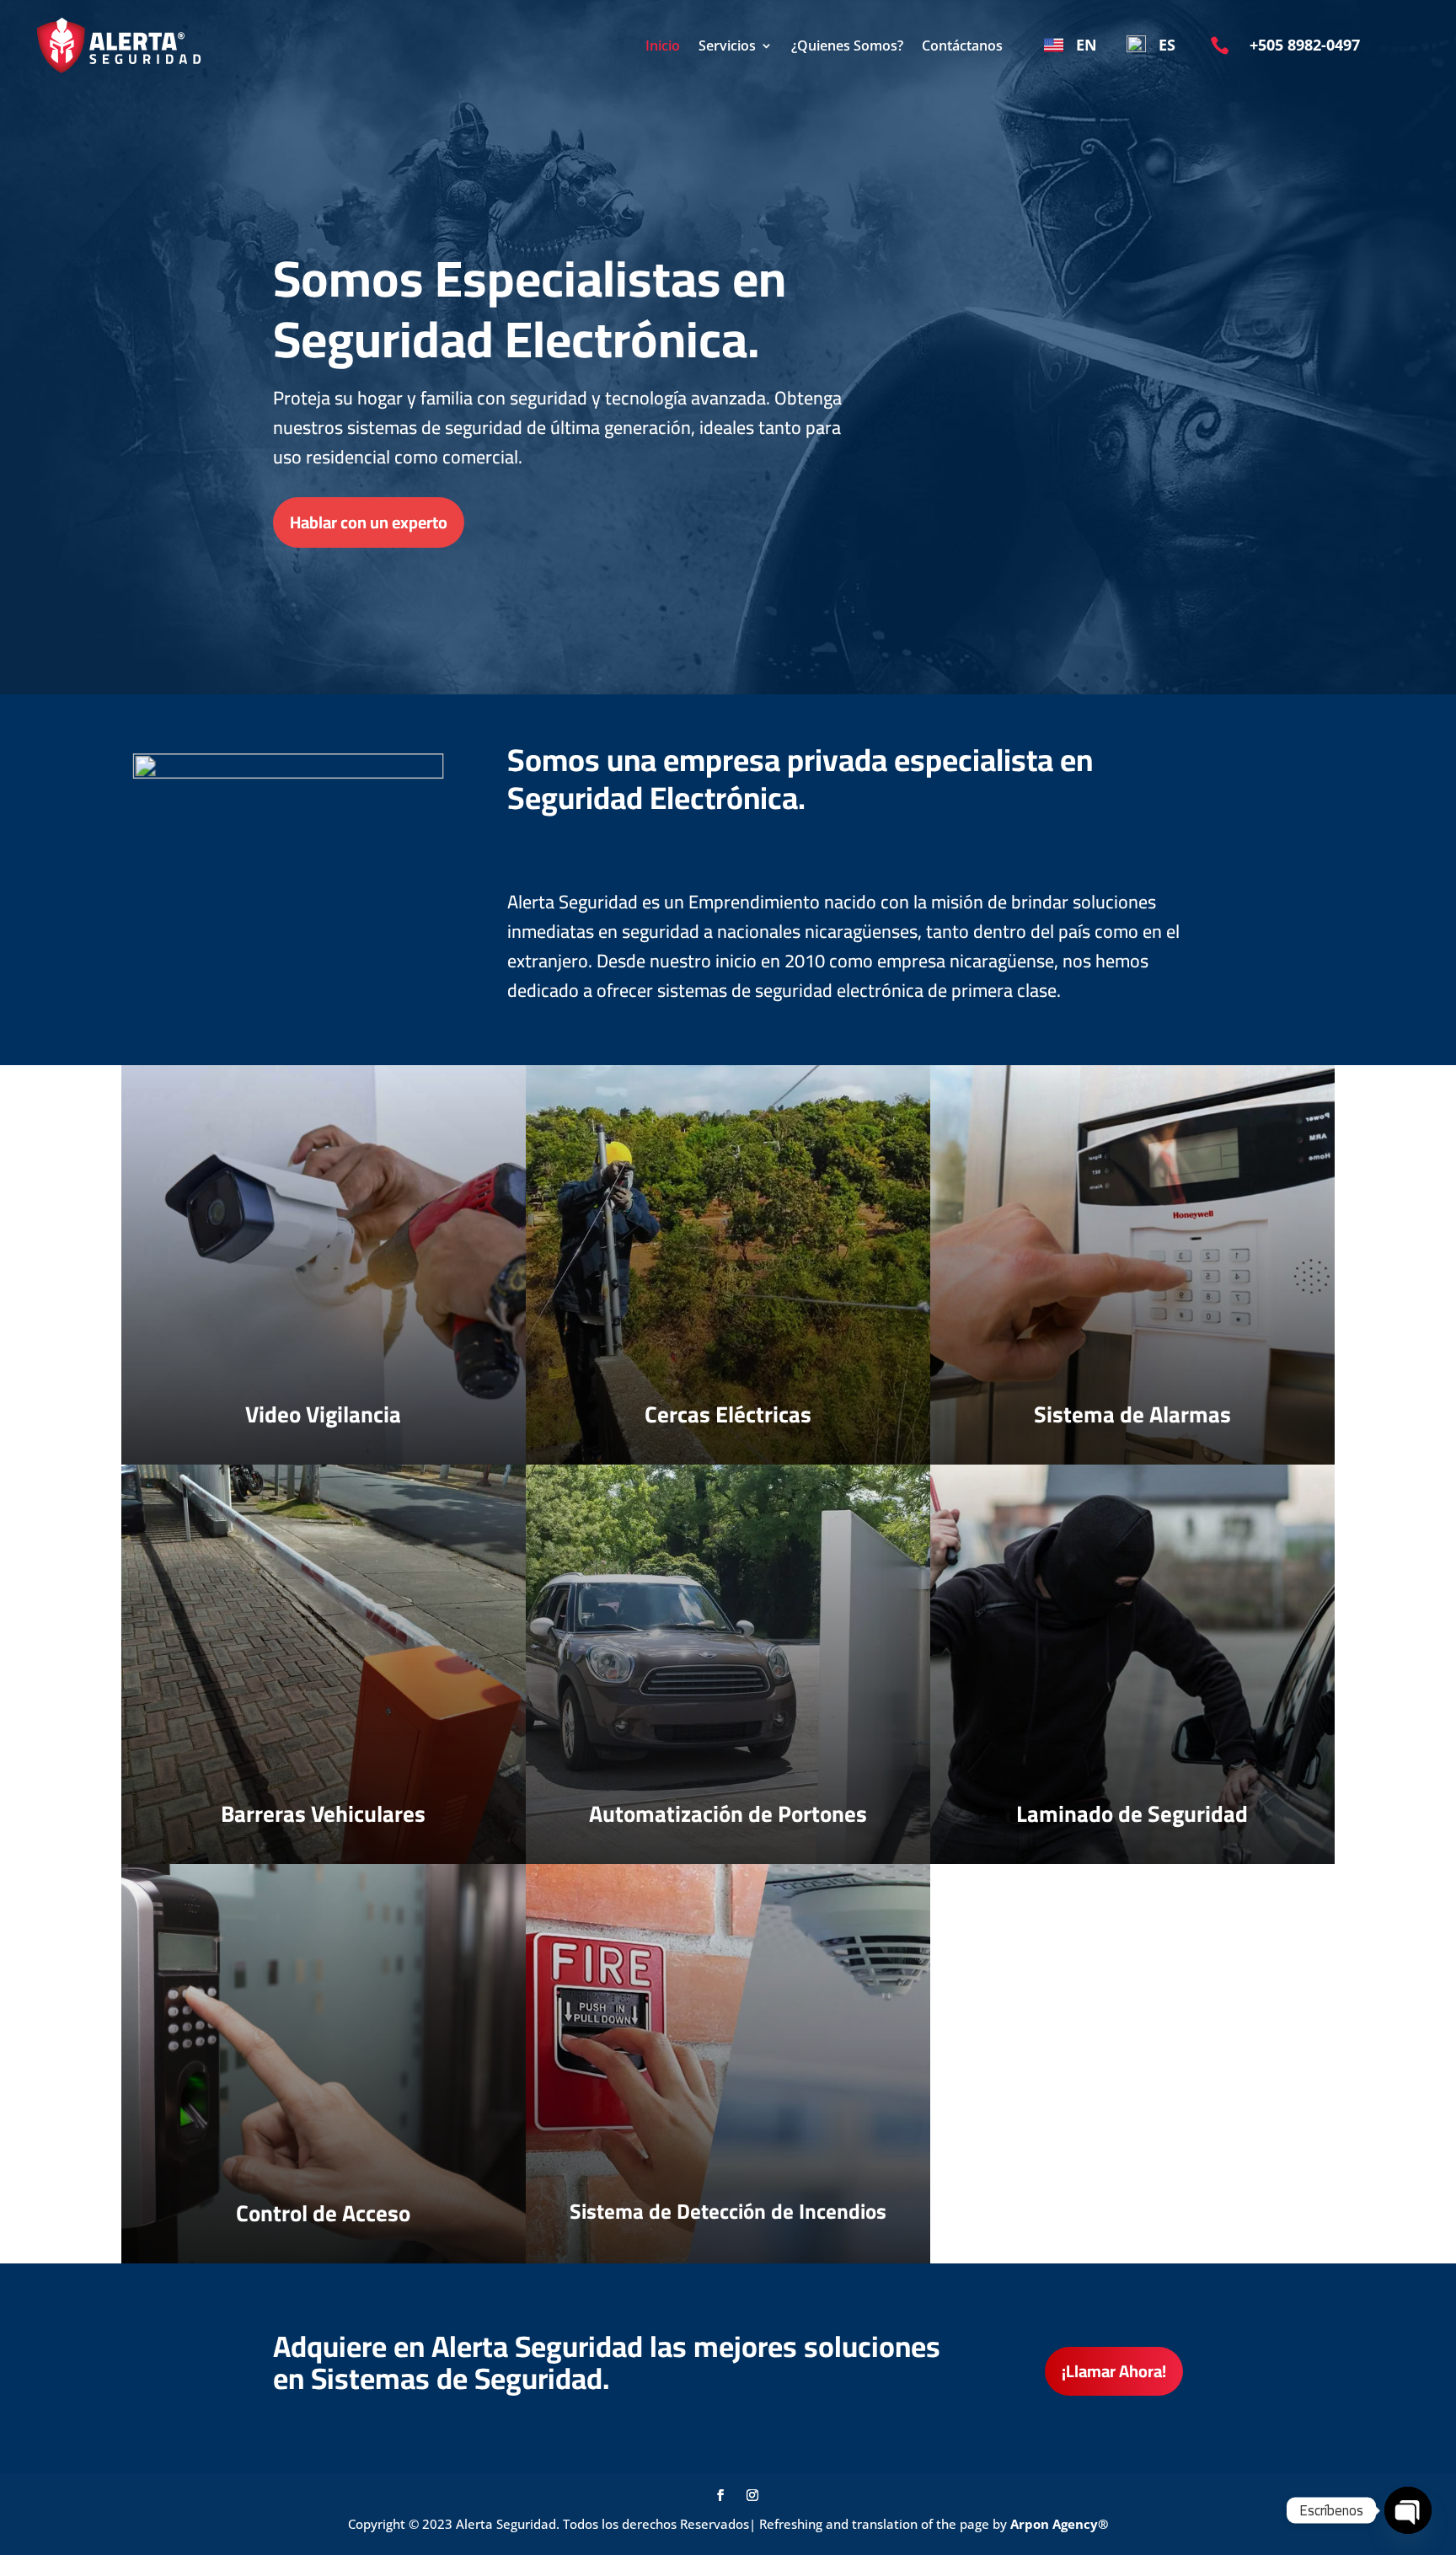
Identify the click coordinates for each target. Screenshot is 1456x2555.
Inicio (663, 46)
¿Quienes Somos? (847, 46)
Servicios (727, 46)
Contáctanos (962, 46)
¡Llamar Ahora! (1114, 2371)
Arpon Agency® (1059, 2524)
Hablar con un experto (369, 522)
